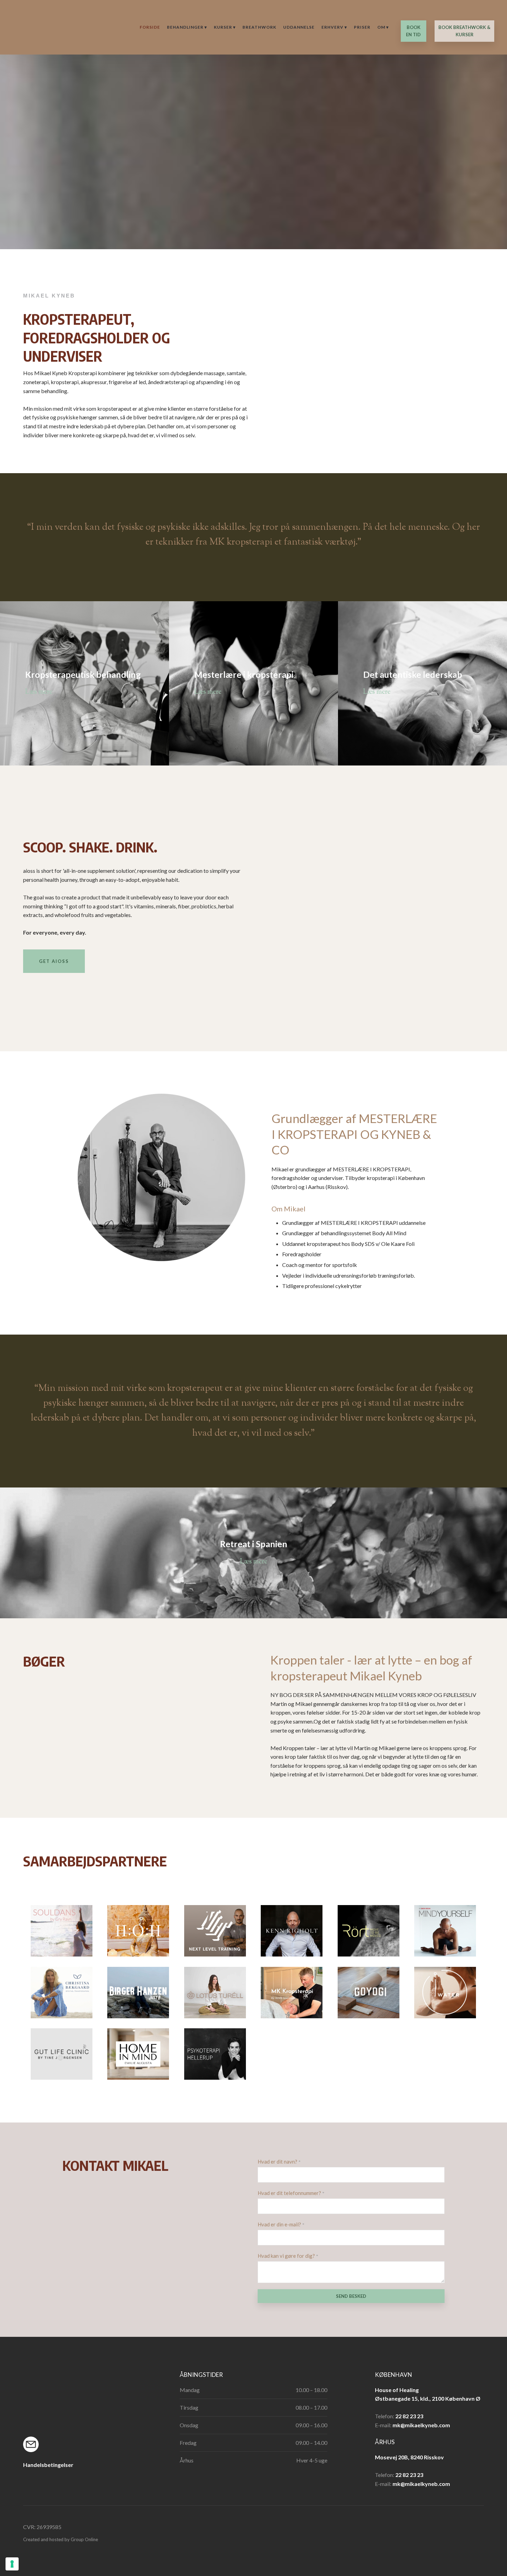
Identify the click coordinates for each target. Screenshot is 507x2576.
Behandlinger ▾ (187, 27)
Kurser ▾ (225, 27)
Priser (362, 27)
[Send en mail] (42, 2444)
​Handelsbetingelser (48, 2465)
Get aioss (54, 961)
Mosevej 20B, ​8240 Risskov (409, 2457)
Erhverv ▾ (334, 27)
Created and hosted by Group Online (61, 2539)
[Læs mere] (215, 1934)
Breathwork (259, 27)
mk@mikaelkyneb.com (421, 2425)
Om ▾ (383, 27)
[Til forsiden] (35, 27)
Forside (150, 27)
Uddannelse (299, 27)
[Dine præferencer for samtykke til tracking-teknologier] (12, 2564)
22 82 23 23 (409, 2416)
